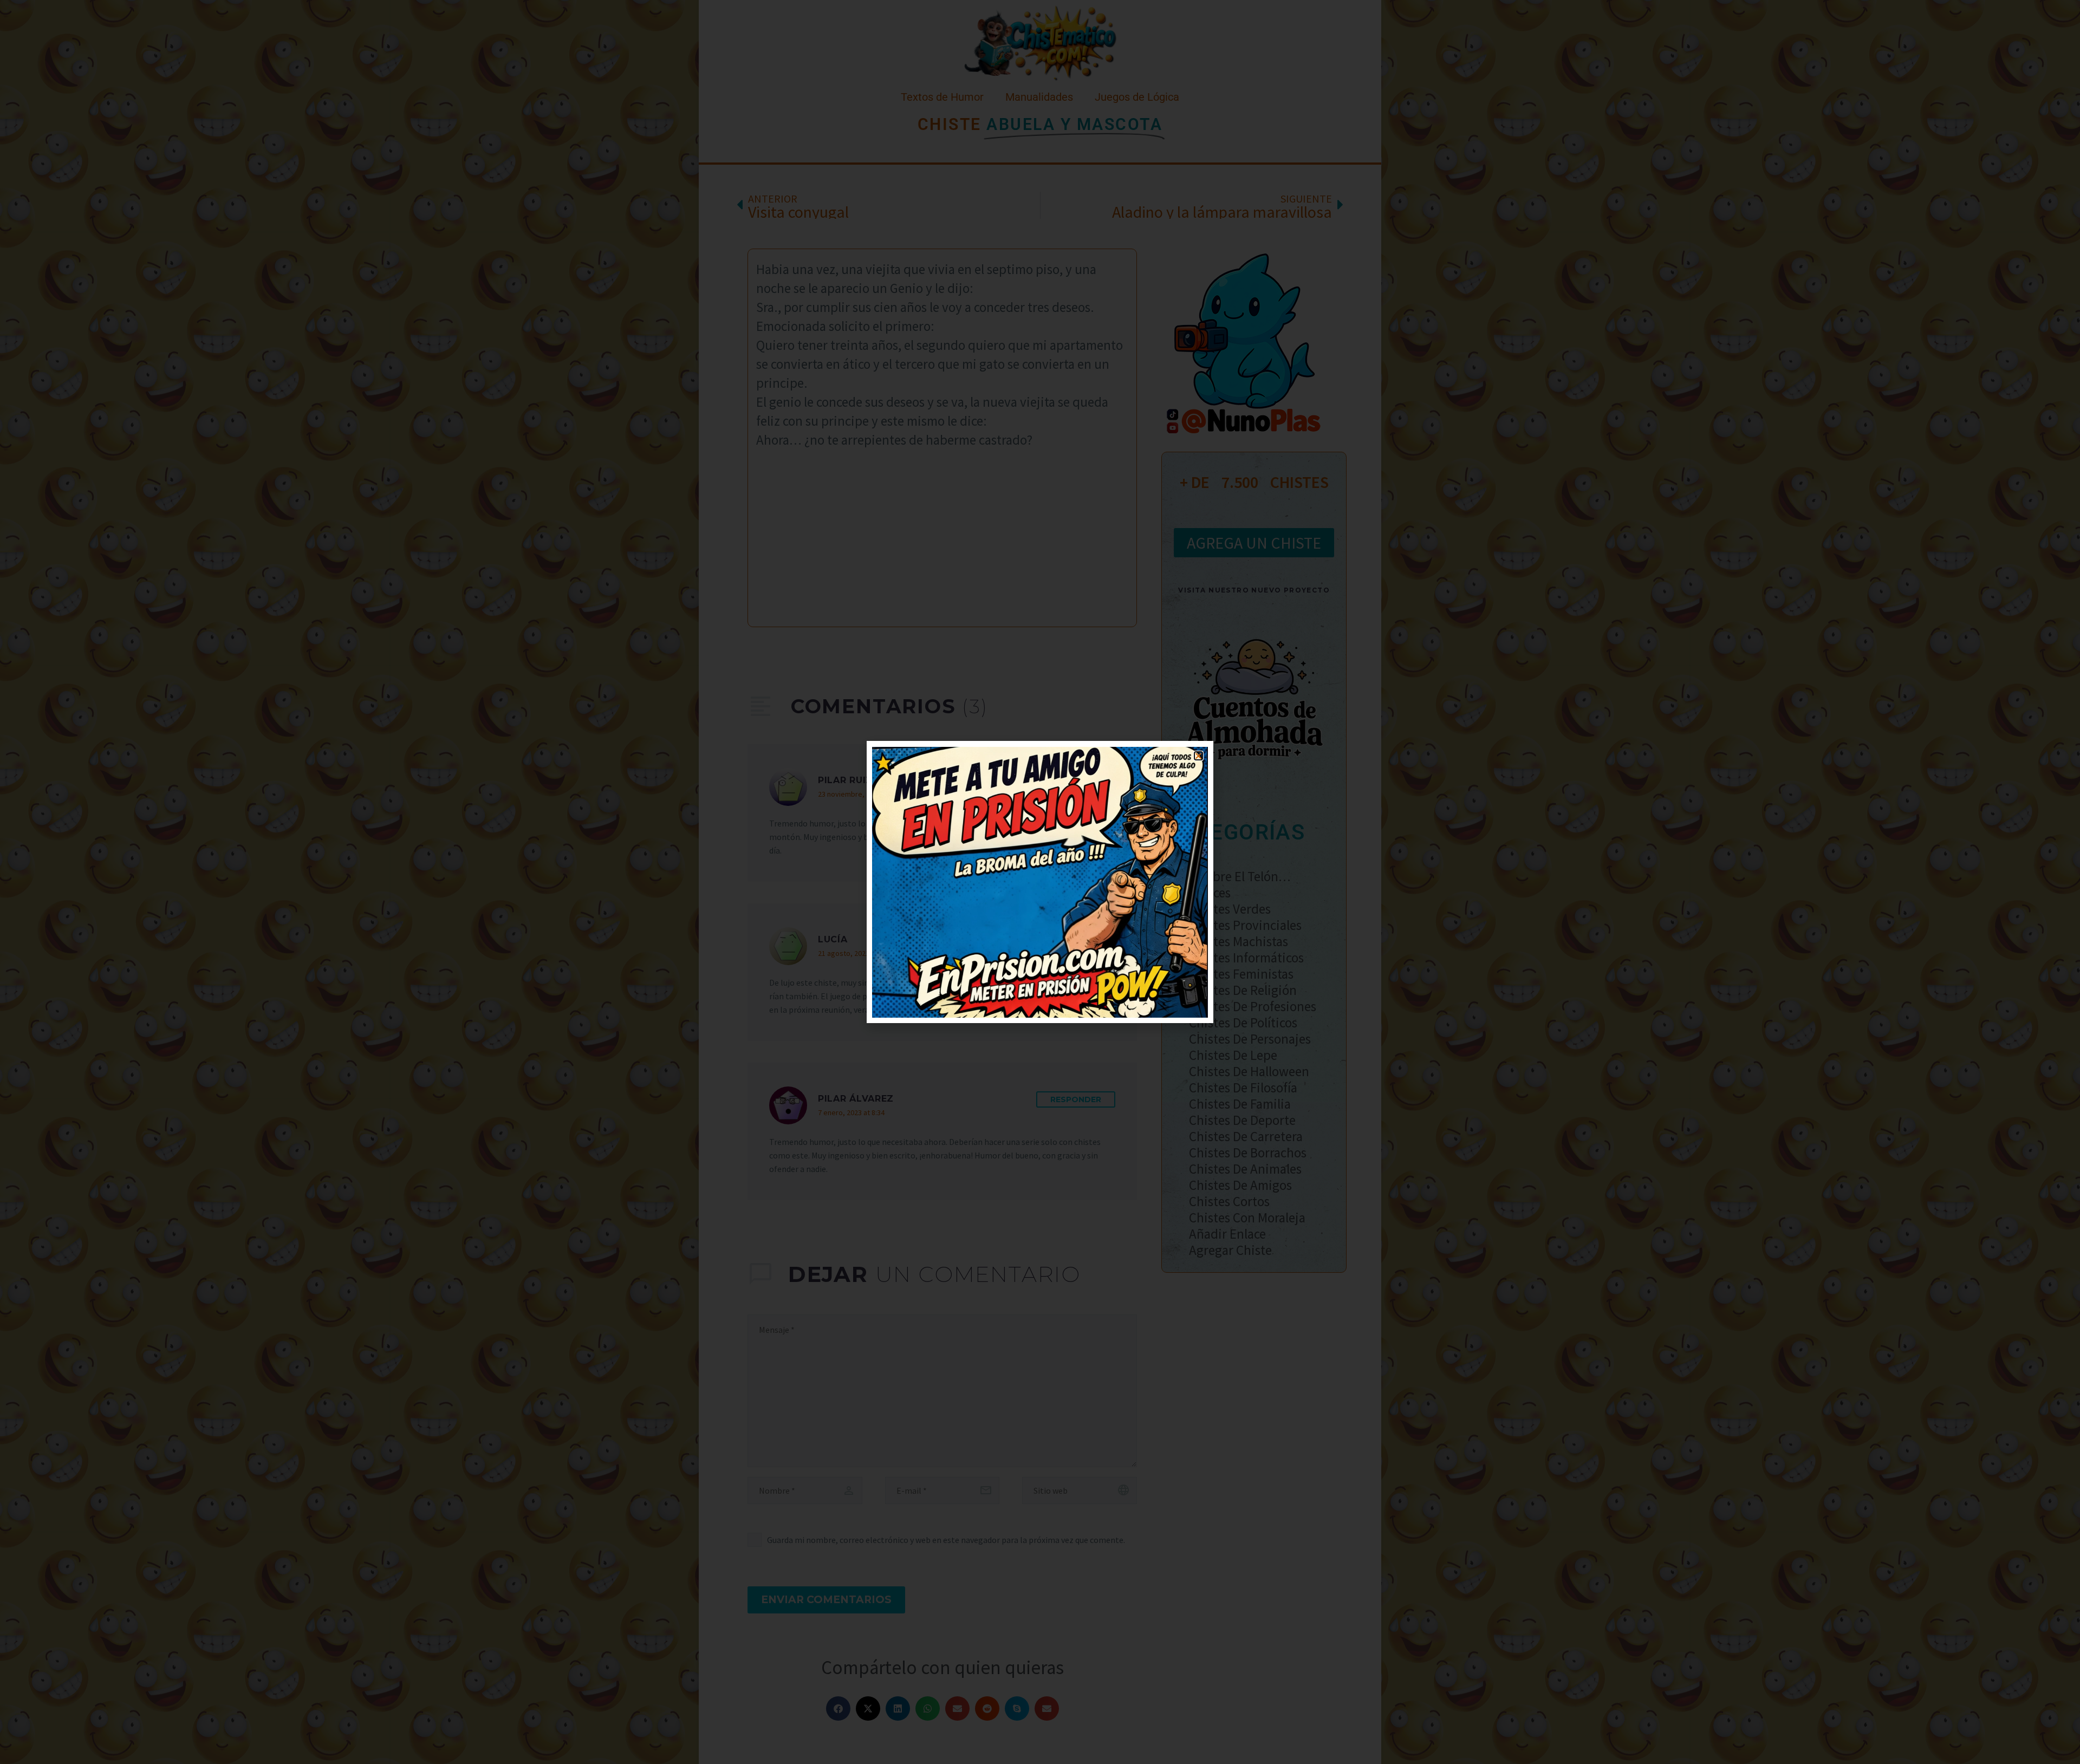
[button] (1198, 756)
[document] (1040, 882)
